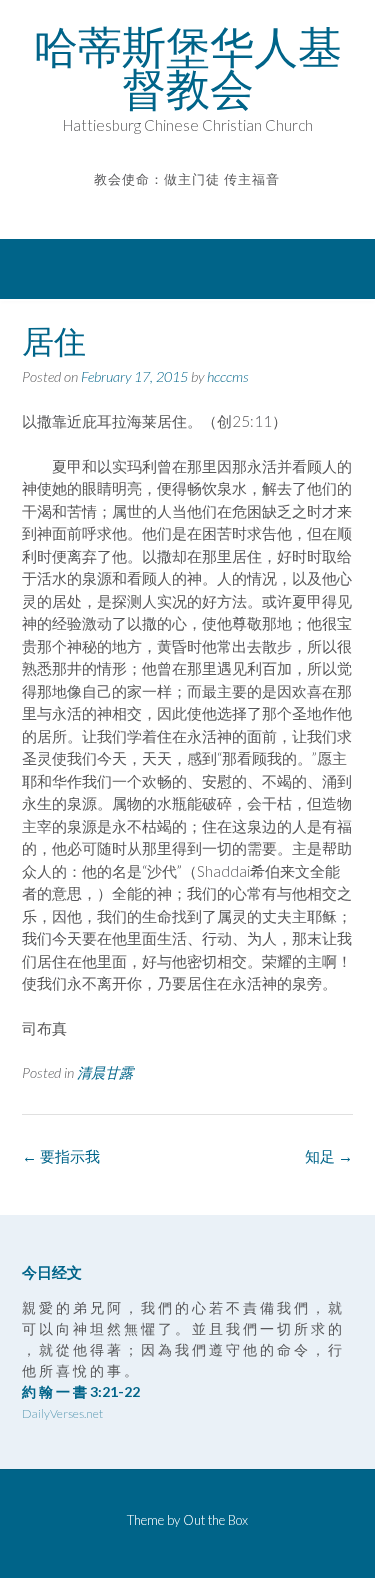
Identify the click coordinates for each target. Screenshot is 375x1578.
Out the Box (215, 1520)
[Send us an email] (173, 208)
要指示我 (61, 1156)
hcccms (228, 376)
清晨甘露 (105, 1072)
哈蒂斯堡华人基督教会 (188, 68)
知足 (329, 1156)
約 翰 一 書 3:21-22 (81, 1391)
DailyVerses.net (62, 1413)
